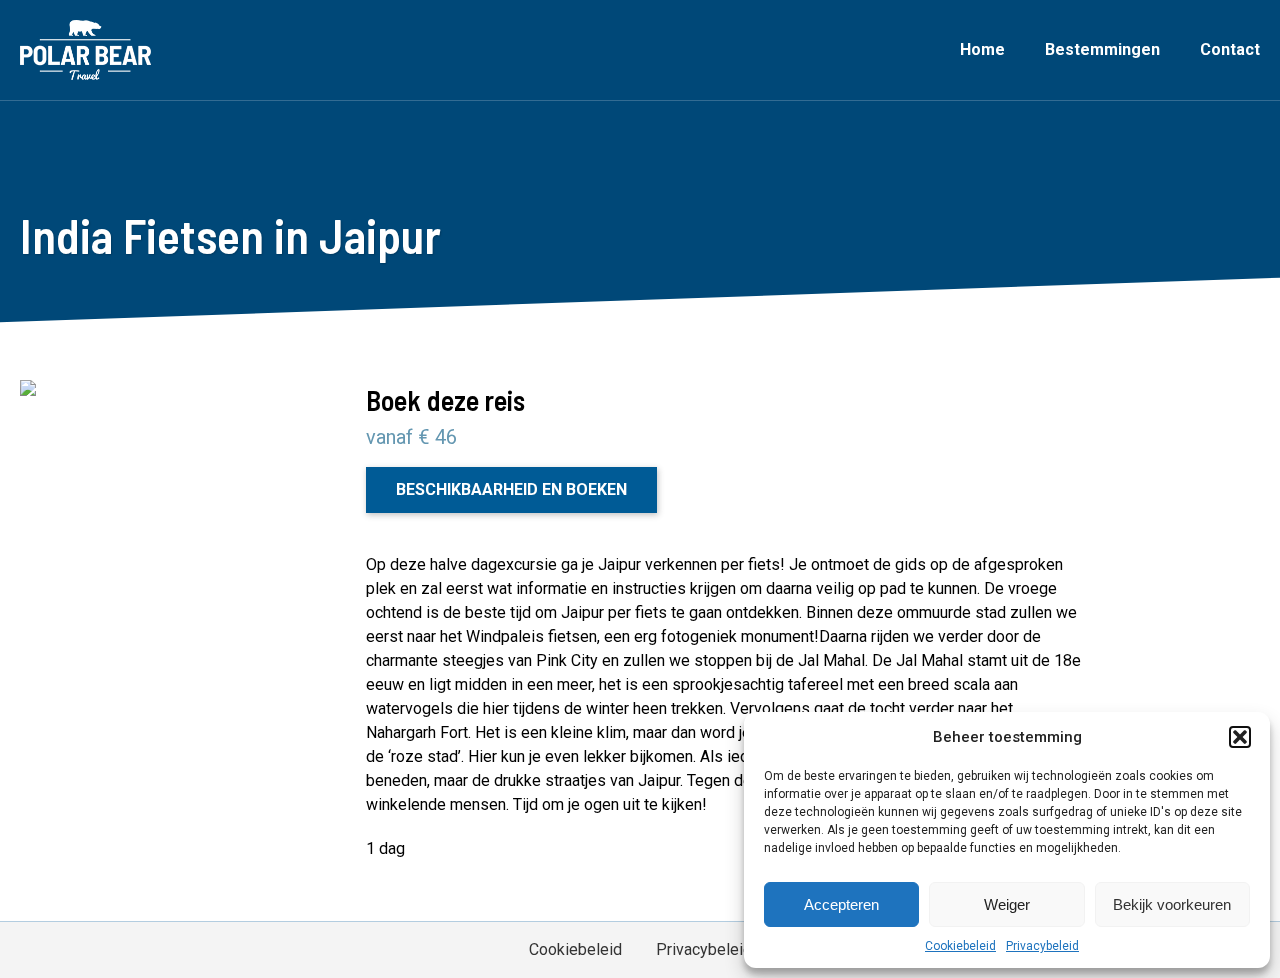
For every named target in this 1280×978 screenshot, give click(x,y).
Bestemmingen (1102, 49)
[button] (1240, 737)
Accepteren (841, 904)
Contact (1230, 49)
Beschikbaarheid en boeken (511, 489)
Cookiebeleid (960, 946)
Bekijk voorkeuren (1172, 904)
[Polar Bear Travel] (85, 50)
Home (982, 49)
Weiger (1007, 904)
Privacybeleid (1042, 946)
